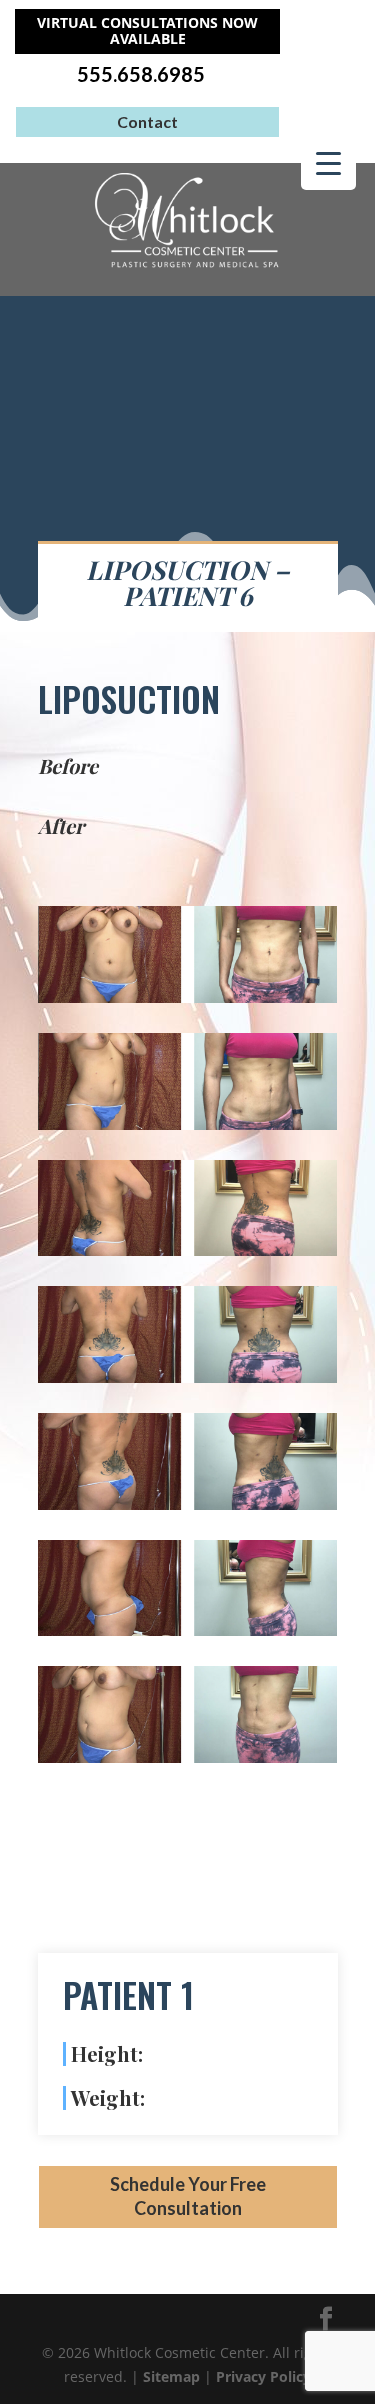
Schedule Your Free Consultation (188, 2196)
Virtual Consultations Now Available (147, 31)
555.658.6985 (141, 74)
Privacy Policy (263, 2376)
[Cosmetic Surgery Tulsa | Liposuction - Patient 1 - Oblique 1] (188, 1124)
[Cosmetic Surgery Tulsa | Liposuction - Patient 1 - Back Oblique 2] (188, 1504)
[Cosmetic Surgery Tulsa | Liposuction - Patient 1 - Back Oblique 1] (188, 1250)
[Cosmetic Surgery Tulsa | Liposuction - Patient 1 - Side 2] (188, 1630)
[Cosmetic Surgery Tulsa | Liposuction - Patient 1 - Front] (188, 997)
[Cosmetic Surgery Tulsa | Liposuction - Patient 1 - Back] (188, 1377)
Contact (147, 121)
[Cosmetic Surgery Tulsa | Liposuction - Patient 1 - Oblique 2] (188, 1757)
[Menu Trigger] (328, 162)
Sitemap (171, 2376)
